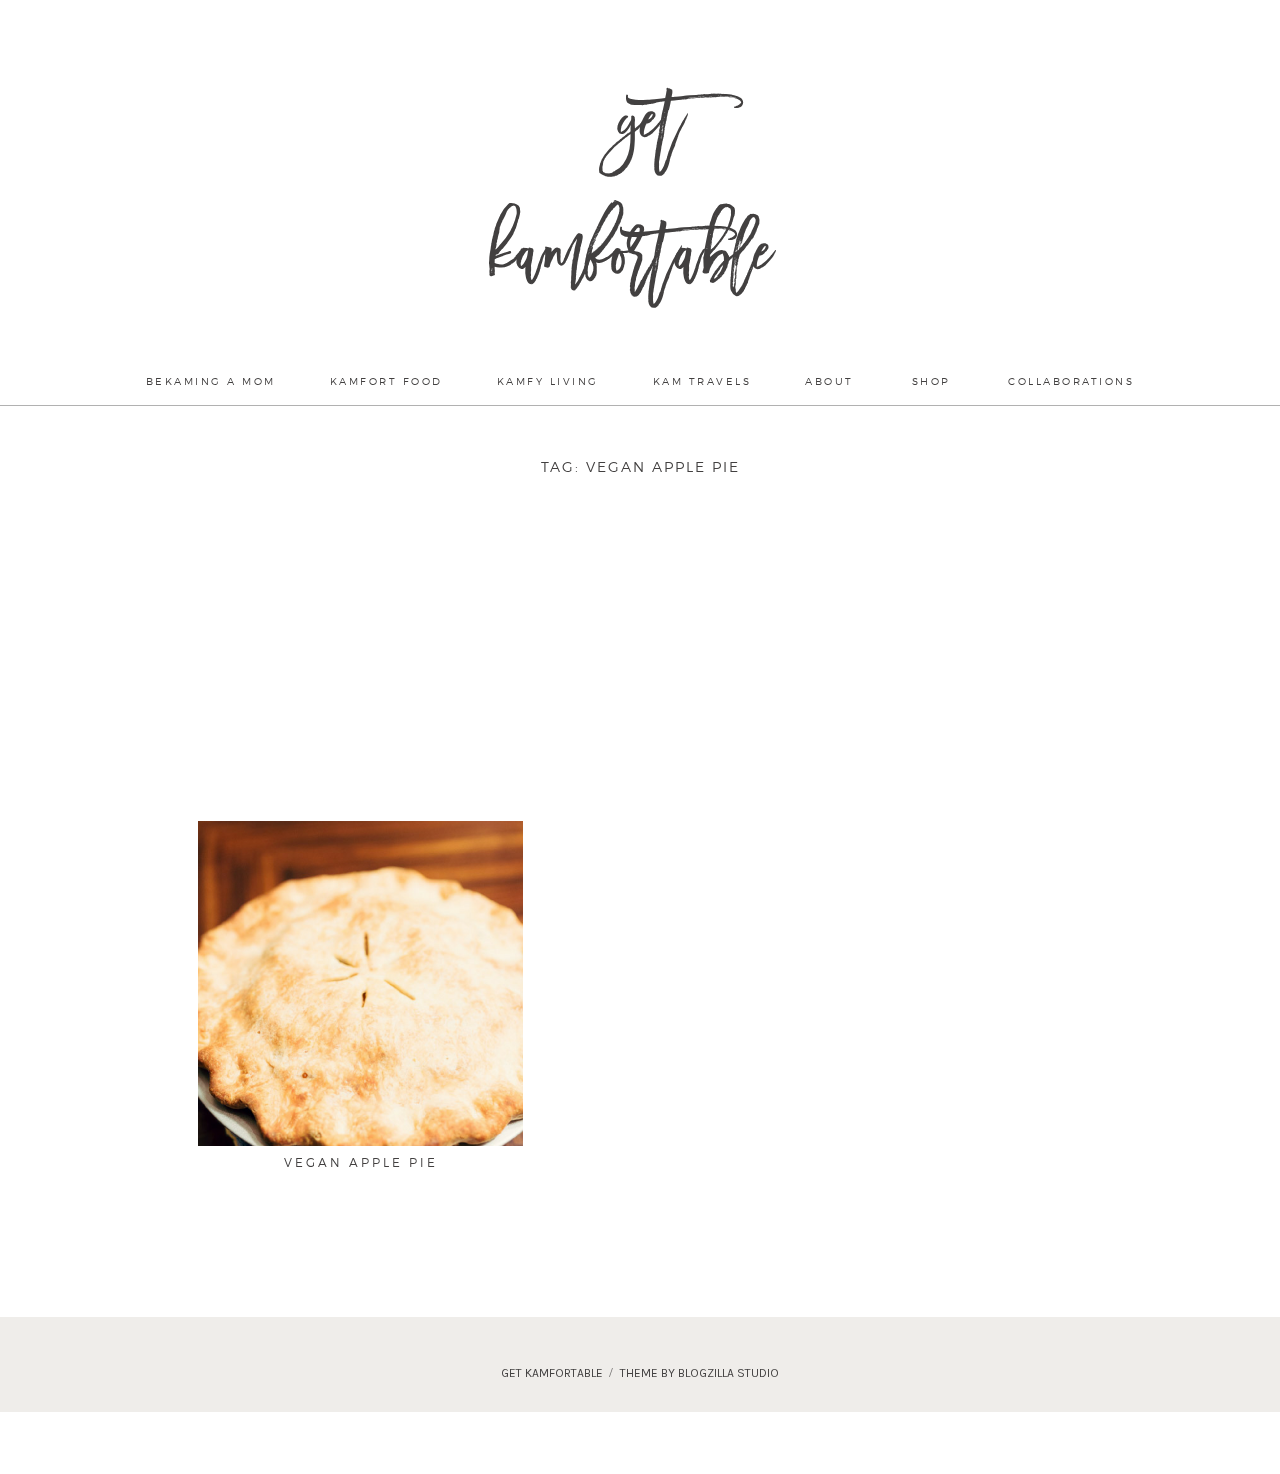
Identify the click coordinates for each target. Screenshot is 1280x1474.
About (829, 381)
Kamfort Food (386, 381)
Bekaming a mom (211, 381)
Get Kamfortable (630, 200)
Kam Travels (702, 381)
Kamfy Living (548, 381)
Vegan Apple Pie (361, 1162)
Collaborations (1071, 381)
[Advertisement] (668, 672)
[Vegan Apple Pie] (360, 1081)
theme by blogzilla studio (699, 1373)
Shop (931, 381)
